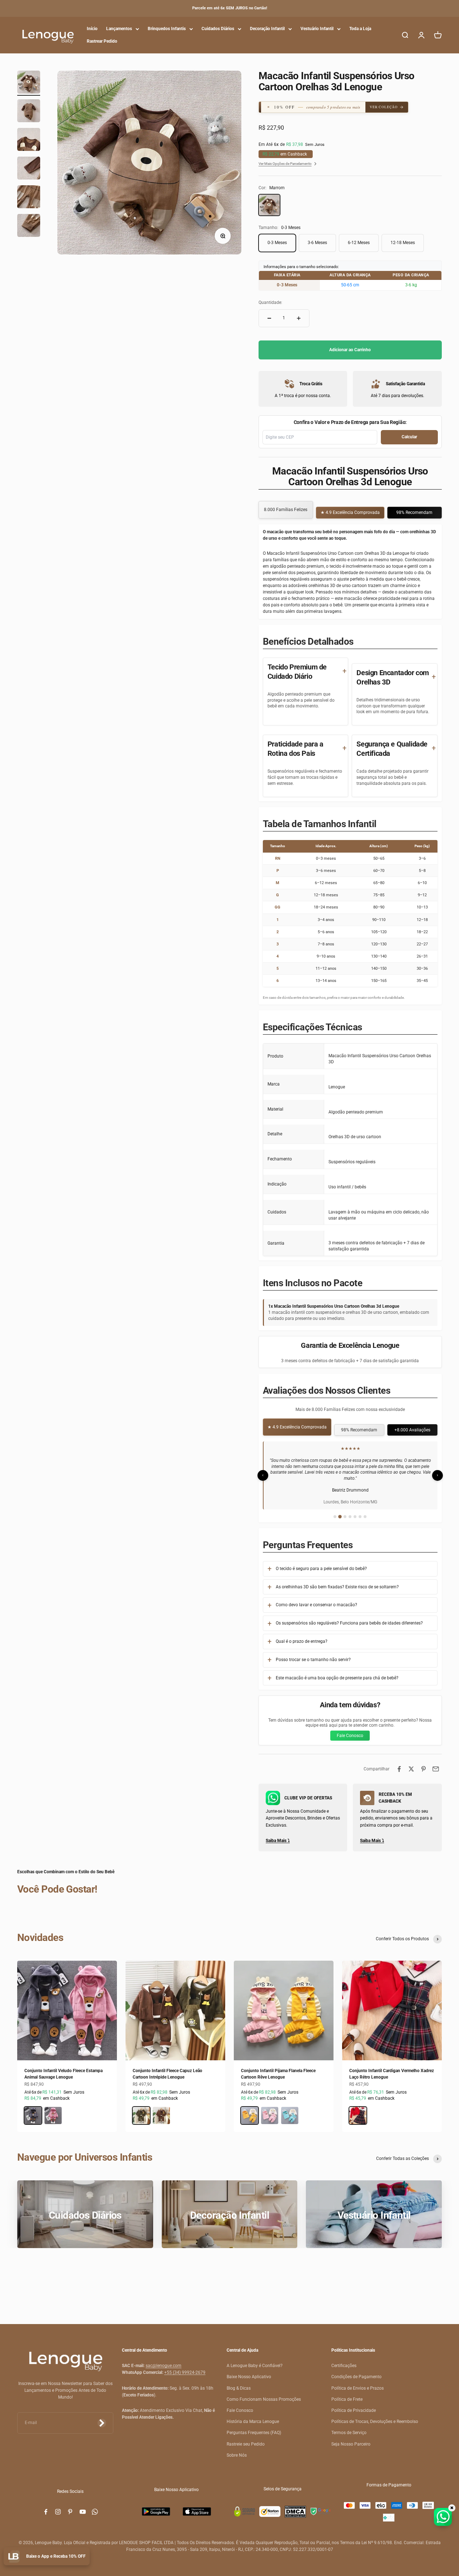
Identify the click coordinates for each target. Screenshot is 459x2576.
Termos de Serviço (349, 2427)
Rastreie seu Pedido (246, 2438)
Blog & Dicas (239, 2382)
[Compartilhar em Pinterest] (423, 1763)
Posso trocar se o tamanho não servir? (313, 1654)
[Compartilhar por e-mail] (436, 1763)
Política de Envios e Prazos (358, 2382)
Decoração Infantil (267, 29)
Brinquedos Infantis (167, 29)
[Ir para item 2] (29, 112)
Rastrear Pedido (102, 41)
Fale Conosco (350, 1730)
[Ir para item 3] (29, 140)
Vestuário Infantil (317, 29)
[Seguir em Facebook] (46, 2506)
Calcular (409, 437)
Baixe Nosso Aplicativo (249, 2371)
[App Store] (197, 2506)
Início (92, 29)
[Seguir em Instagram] (58, 2506)
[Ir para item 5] (29, 198)
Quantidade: (270, 302)
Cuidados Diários (218, 29)
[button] (318, 107)
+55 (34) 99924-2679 (185, 2367)
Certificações (344, 2360)
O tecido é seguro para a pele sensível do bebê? (321, 1563)
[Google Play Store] (156, 2506)
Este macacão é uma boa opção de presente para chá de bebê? (337, 1672)
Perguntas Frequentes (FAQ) (254, 2427)
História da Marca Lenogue (253, 2415)
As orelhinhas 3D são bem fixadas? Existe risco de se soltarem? (337, 1581)
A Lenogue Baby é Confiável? (255, 2360)
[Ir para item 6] (29, 226)
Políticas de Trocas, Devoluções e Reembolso (375, 2415)
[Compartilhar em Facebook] (399, 1763)
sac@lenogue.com (164, 2360)
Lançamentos (119, 29)
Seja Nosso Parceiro (351, 2438)
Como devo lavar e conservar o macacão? (316, 1599)
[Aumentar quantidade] (299, 318)
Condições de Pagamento (356, 2371)
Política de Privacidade (354, 2404)
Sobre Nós (237, 2449)
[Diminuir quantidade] (269, 318)
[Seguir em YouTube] (83, 2506)
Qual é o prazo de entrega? (302, 1635)
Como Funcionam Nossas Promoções (264, 2393)
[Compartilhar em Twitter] (411, 1763)
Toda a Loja (360, 29)
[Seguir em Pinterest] (70, 2506)
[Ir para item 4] (29, 169)
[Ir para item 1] (29, 83)
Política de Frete (347, 2393)
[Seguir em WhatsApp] (95, 2506)
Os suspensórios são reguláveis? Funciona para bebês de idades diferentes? (349, 1617)
